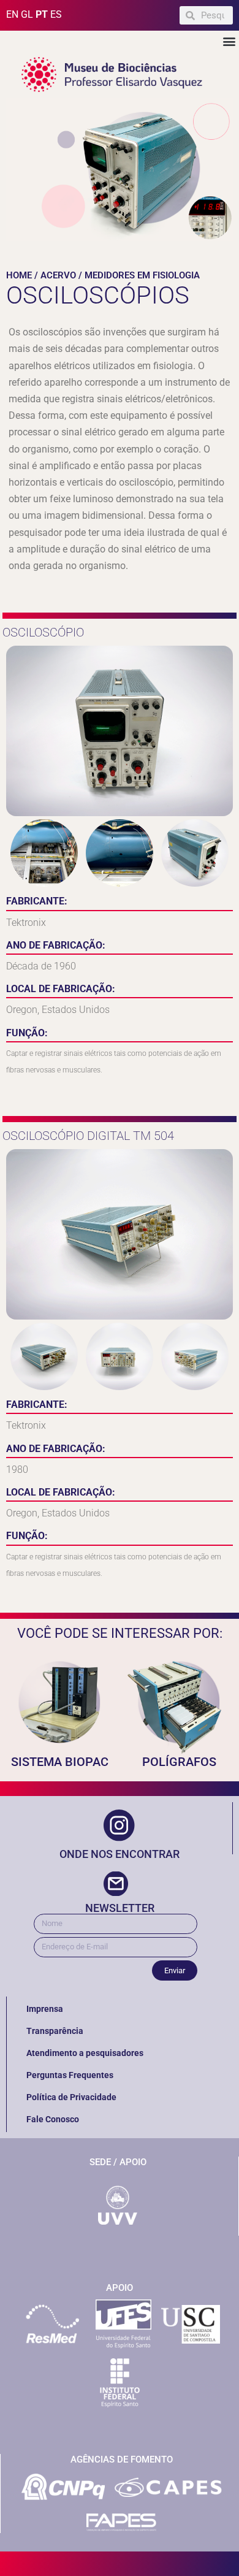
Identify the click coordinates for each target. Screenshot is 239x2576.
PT (42, 14)
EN (12, 14)
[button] (229, 41)
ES (56, 14)
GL (27, 14)
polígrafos (179, 1762)
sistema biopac (60, 1762)
